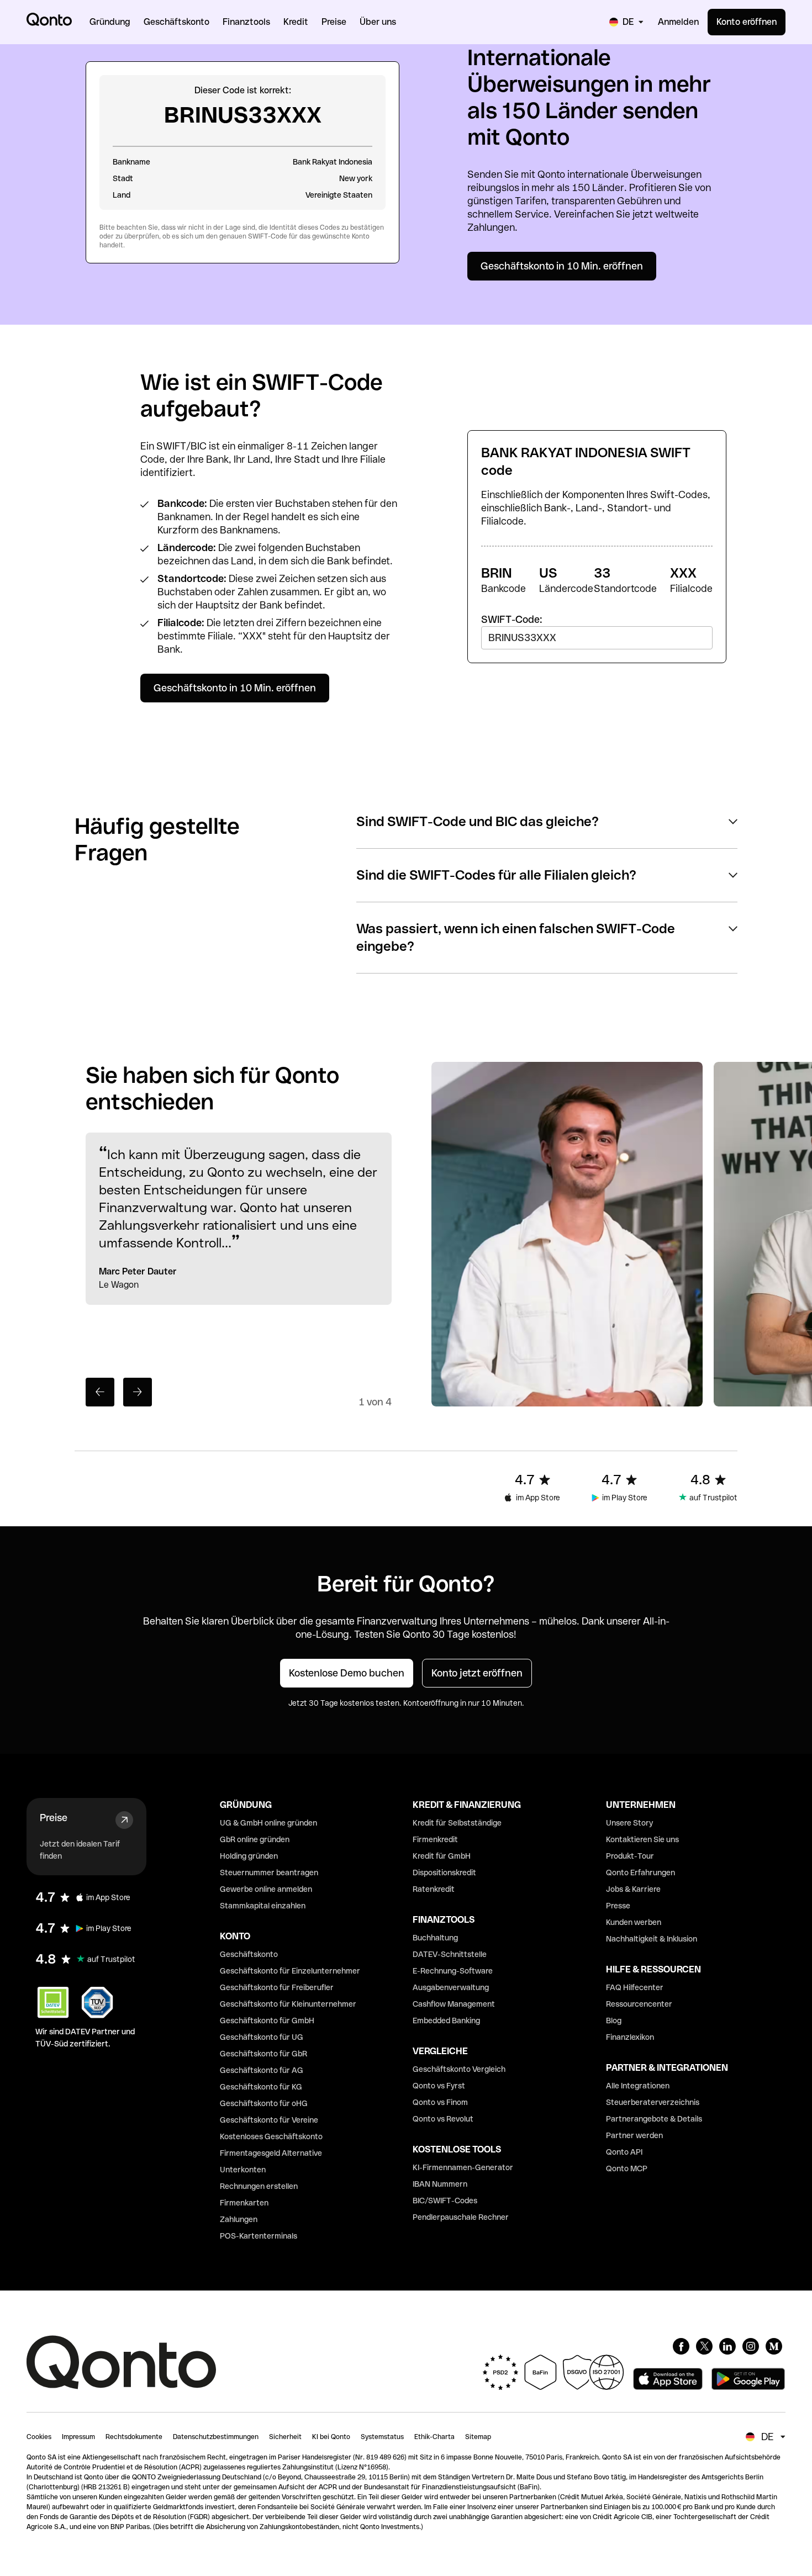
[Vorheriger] (100, 1392)
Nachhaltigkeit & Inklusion (652, 1939)
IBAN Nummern (440, 2184)
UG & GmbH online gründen (268, 1823)
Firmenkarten (244, 2203)
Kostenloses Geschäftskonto (271, 2136)
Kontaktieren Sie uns (642, 1839)
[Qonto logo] (49, 19)
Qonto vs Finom (440, 2102)
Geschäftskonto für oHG (264, 2103)
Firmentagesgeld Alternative (271, 2153)
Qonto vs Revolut (443, 2119)
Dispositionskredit (444, 1873)
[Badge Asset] (681, 2346)
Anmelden (678, 22)
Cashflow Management (454, 2004)
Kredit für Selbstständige (457, 1823)
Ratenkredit (434, 1889)
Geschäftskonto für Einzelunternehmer (290, 1971)
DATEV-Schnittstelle (450, 1954)
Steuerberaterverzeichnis (653, 2102)
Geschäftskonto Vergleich (459, 2069)
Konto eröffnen (747, 22)
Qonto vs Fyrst (439, 2086)
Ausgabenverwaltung (451, 1987)
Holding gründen (249, 1856)
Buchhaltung (435, 1938)
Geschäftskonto (249, 1954)
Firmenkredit (435, 1839)
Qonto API (624, 2152)
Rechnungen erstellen (259, 2186)
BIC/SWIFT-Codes (445, 2201)
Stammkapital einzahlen (263, 1906)
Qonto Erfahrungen (640, 1873)
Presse (618, 1906)
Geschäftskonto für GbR (263, 2054)
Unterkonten (243, 2170)
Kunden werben (634, 1922)
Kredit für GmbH (442, 1856)
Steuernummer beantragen (269, 1873)
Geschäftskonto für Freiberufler (277, 1987)
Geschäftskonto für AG (262, 2070)
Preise (54, 1818)
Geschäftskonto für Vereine (269, 2120)
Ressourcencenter (639, 2004)
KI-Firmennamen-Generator (463, 2167)
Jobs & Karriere (633, 1889)
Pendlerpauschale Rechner (461, 2217)
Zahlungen (239, 2219)
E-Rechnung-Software (453, 1971)
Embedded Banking (446, 2020)
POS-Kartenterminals (259, 2236)
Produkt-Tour (630, 1856)
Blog (614, 2020)
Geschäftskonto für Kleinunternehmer (288, 2004)
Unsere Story (629, 1823)
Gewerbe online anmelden (266, 1889)
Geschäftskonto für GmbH (267, 2020)
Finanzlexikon (630, 2037)
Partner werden (634, 2135)
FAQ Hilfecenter (635, 1987)
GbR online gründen (255, 1839)
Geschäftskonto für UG (262, 2037)
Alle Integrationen (638, 2086)
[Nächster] (138, 1392)
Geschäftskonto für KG (261, 2087)
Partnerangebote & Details (654, 2119)
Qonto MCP (627, 2168)
